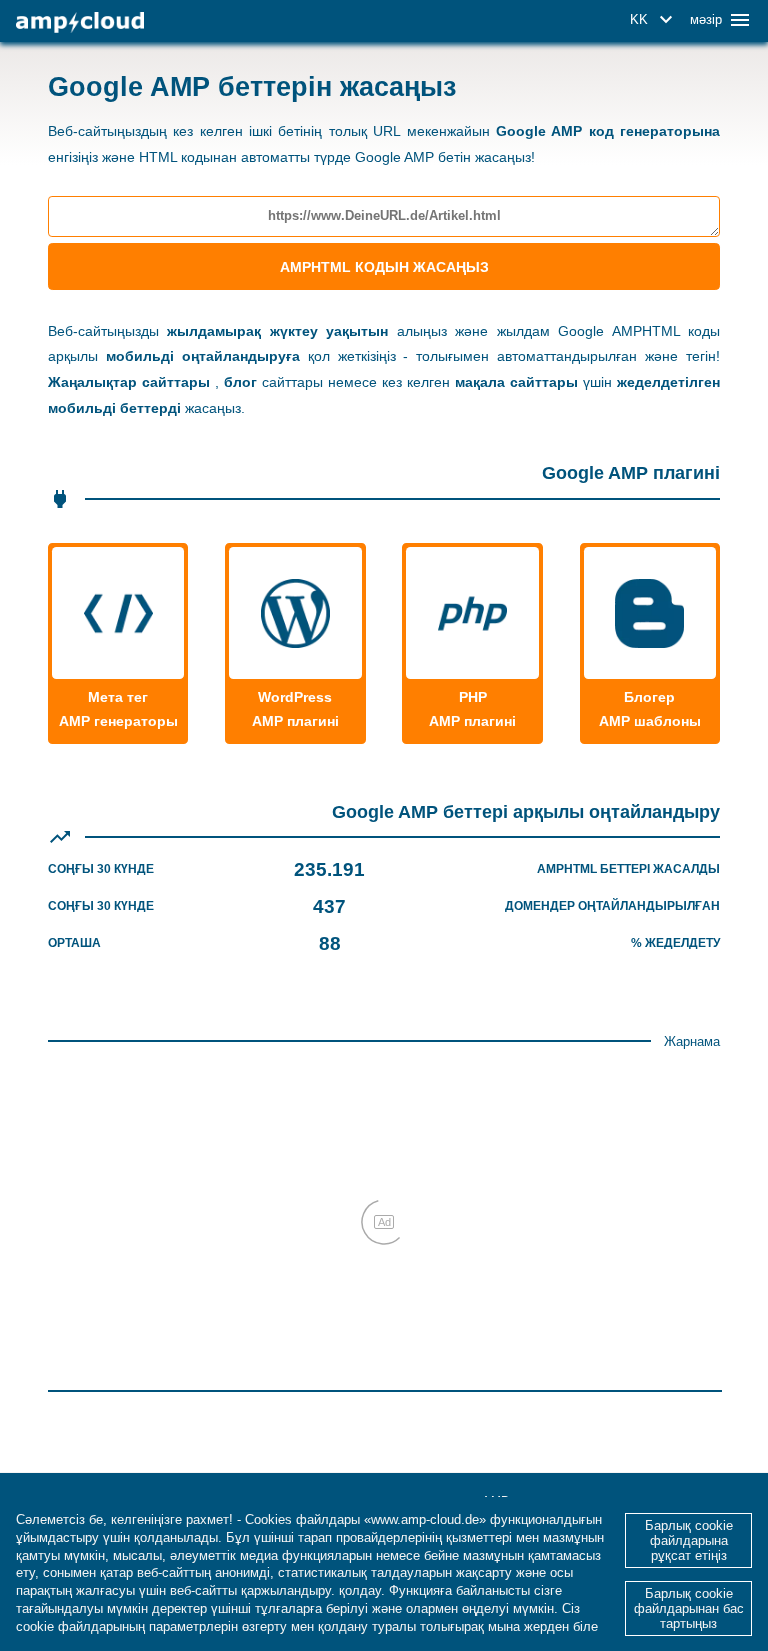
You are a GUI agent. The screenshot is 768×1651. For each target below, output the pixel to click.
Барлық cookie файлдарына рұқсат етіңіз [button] (689, 1540)
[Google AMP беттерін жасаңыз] (80, 22)
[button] (654, 20)
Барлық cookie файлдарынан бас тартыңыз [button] (689, 1608)
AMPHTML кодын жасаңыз (384, 267)
